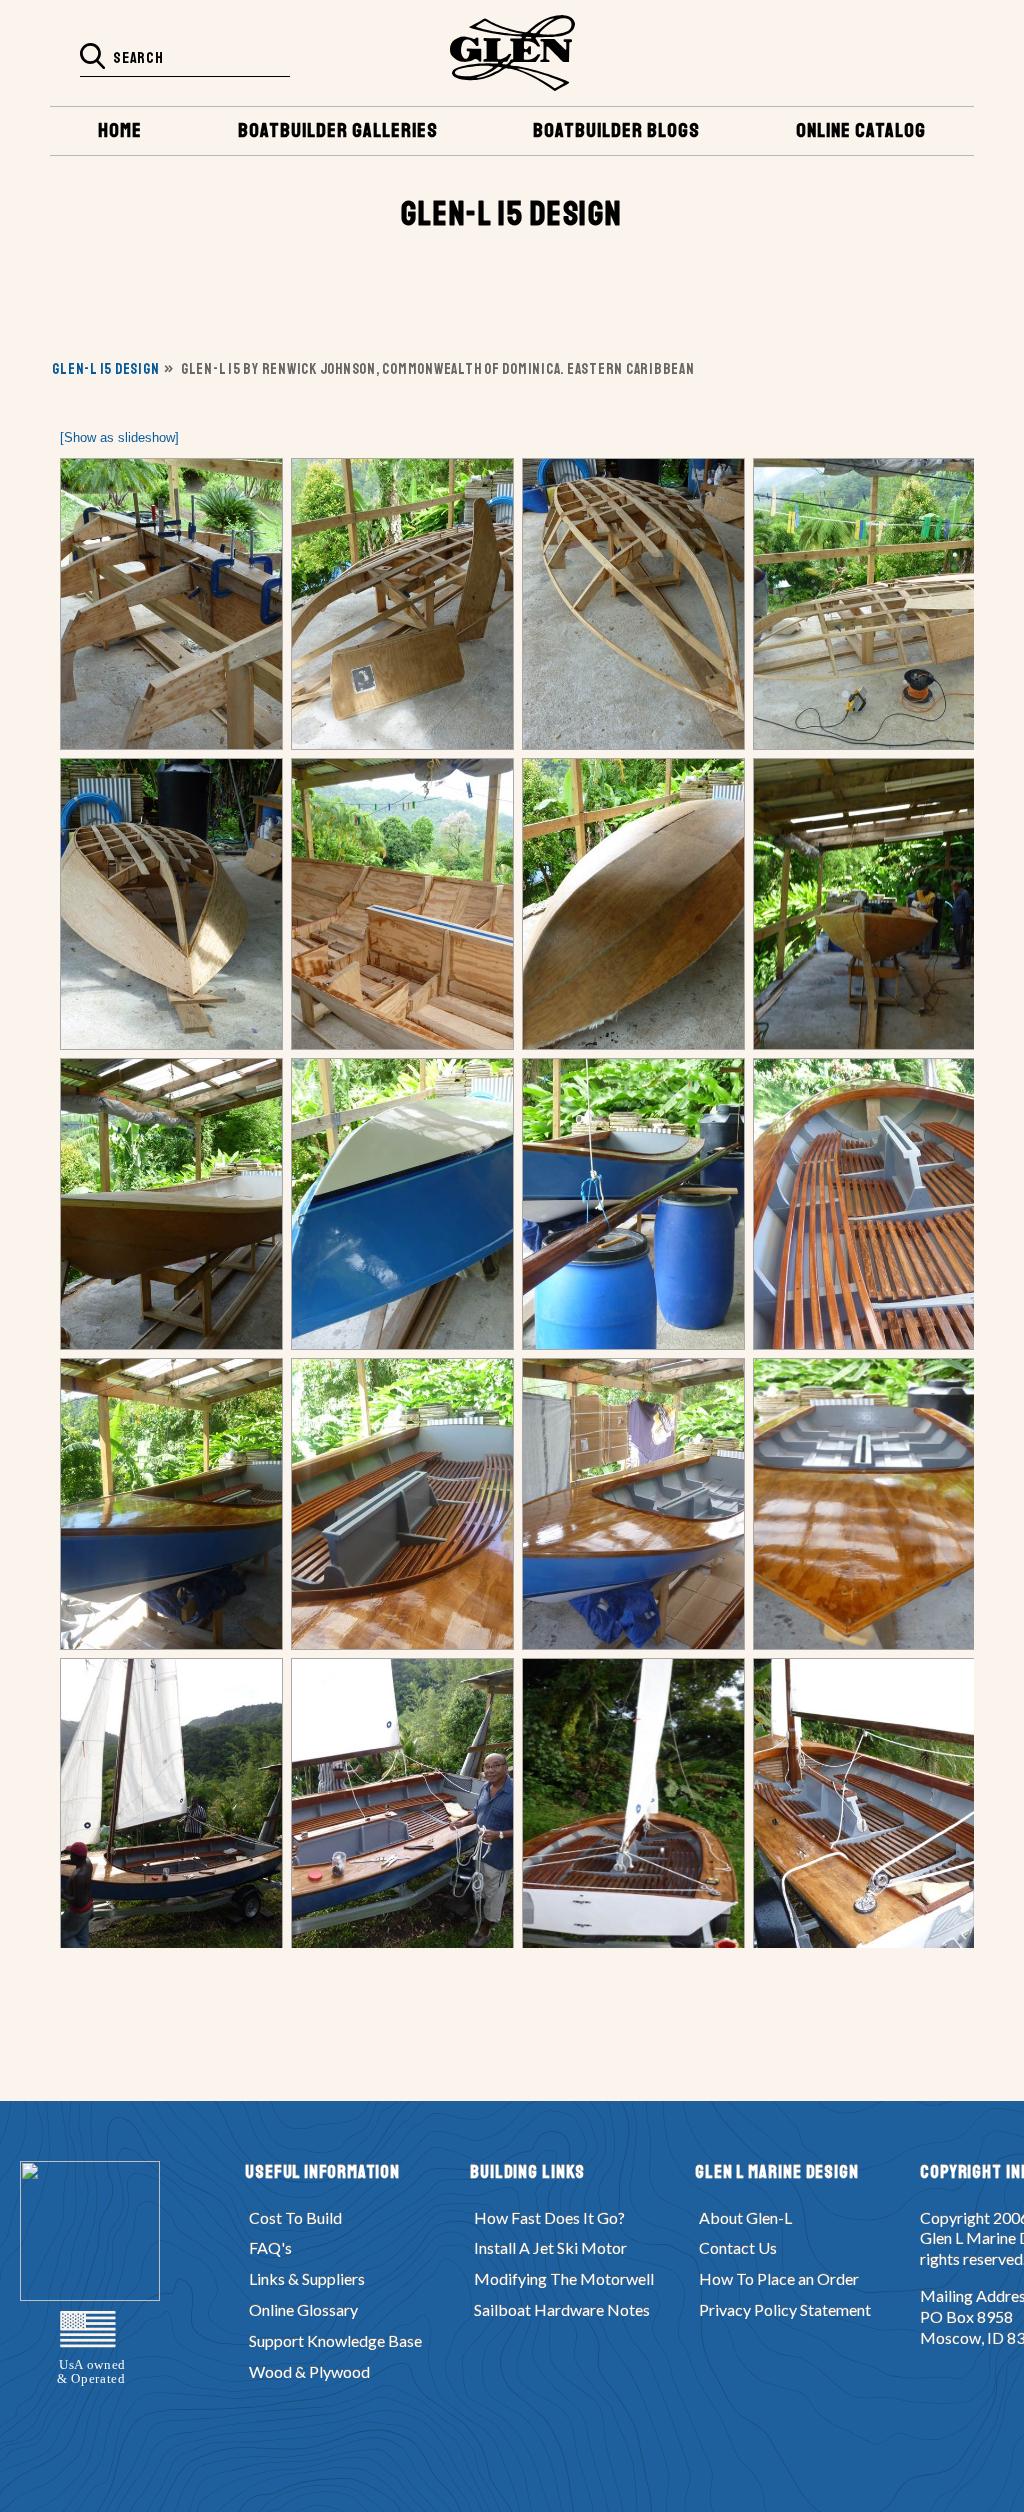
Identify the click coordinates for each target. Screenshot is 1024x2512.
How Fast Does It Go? (549, 2217)
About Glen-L (745, 2217)
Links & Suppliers (307, 2278)
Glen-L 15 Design (105, 369)
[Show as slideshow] (119, 437)
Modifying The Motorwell (564, 2278)
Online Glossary (303, 2309)
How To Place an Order (779, 2278)
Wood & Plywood (309, 2371)
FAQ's (270, 2247)
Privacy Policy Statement (785, 2309)
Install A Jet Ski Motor (550, 2247)
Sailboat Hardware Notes (562, 2309)
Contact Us (738, 2247)
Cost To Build (295, 2217)
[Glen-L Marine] (512, 53)
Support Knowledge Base (335, 2340)
